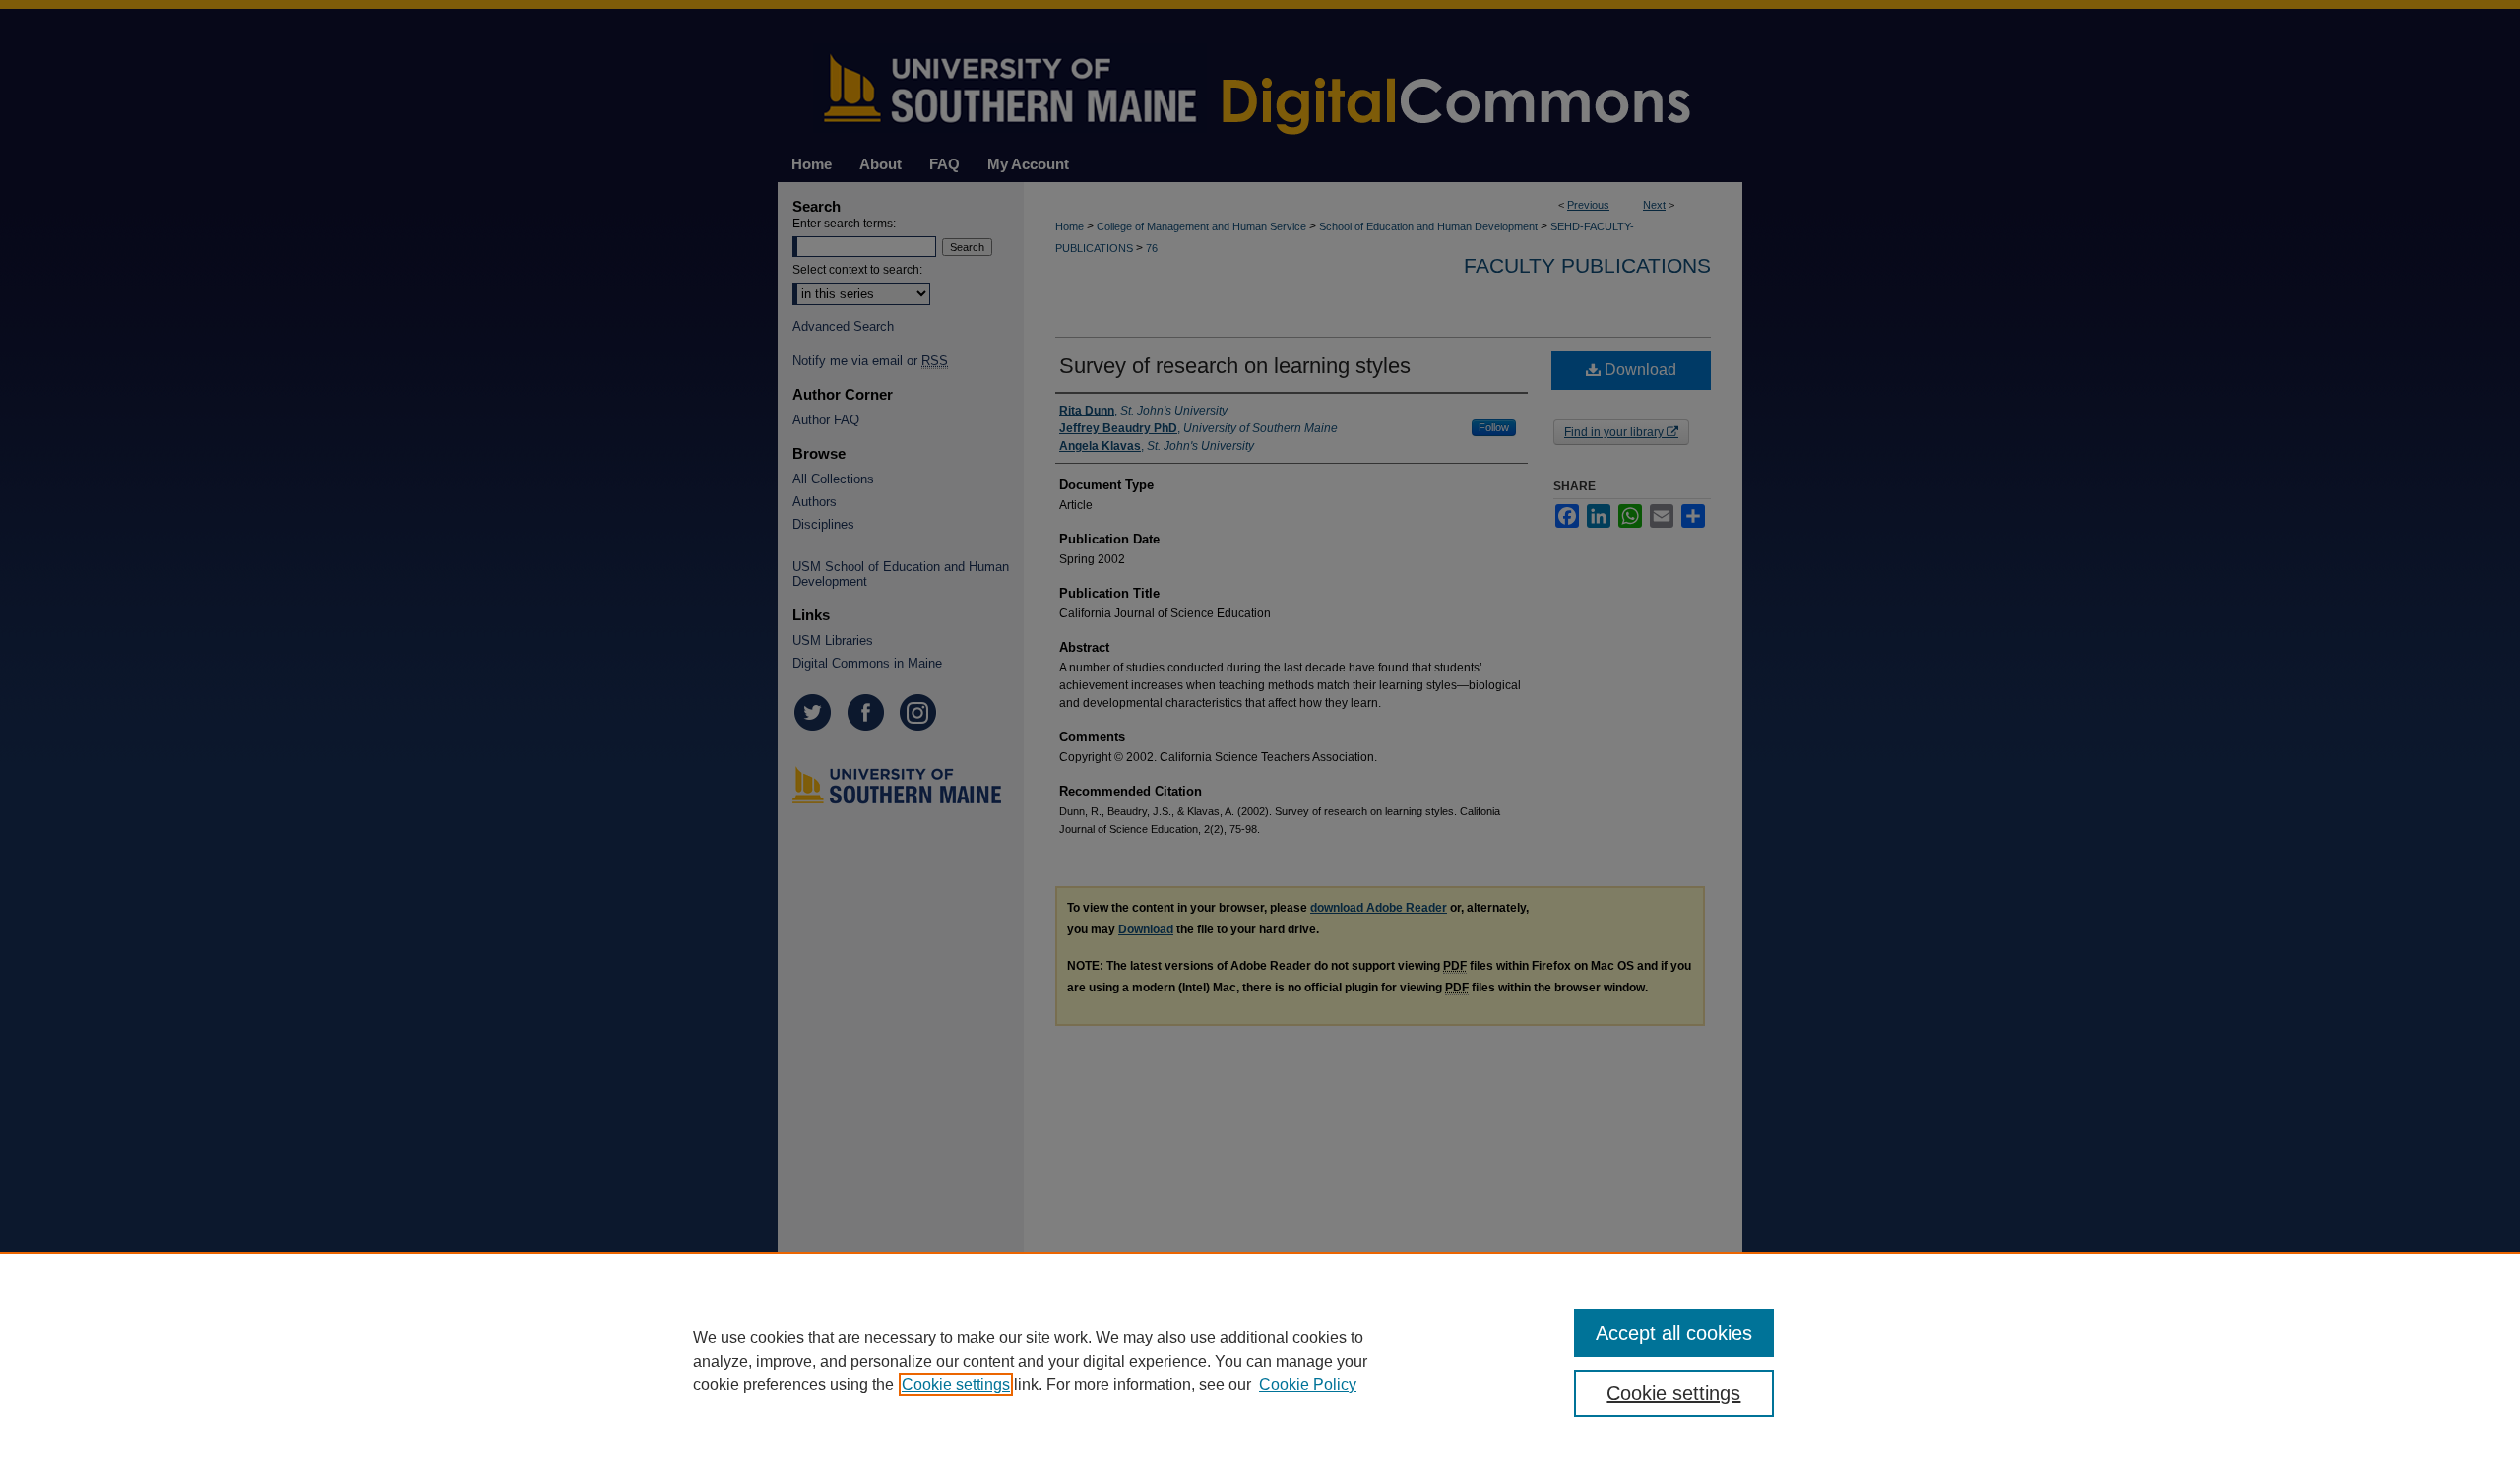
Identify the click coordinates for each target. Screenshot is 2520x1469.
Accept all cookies (1674, 1333)
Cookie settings (956, 1385)
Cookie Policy (1308, 1385)
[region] (1260, 1361)
